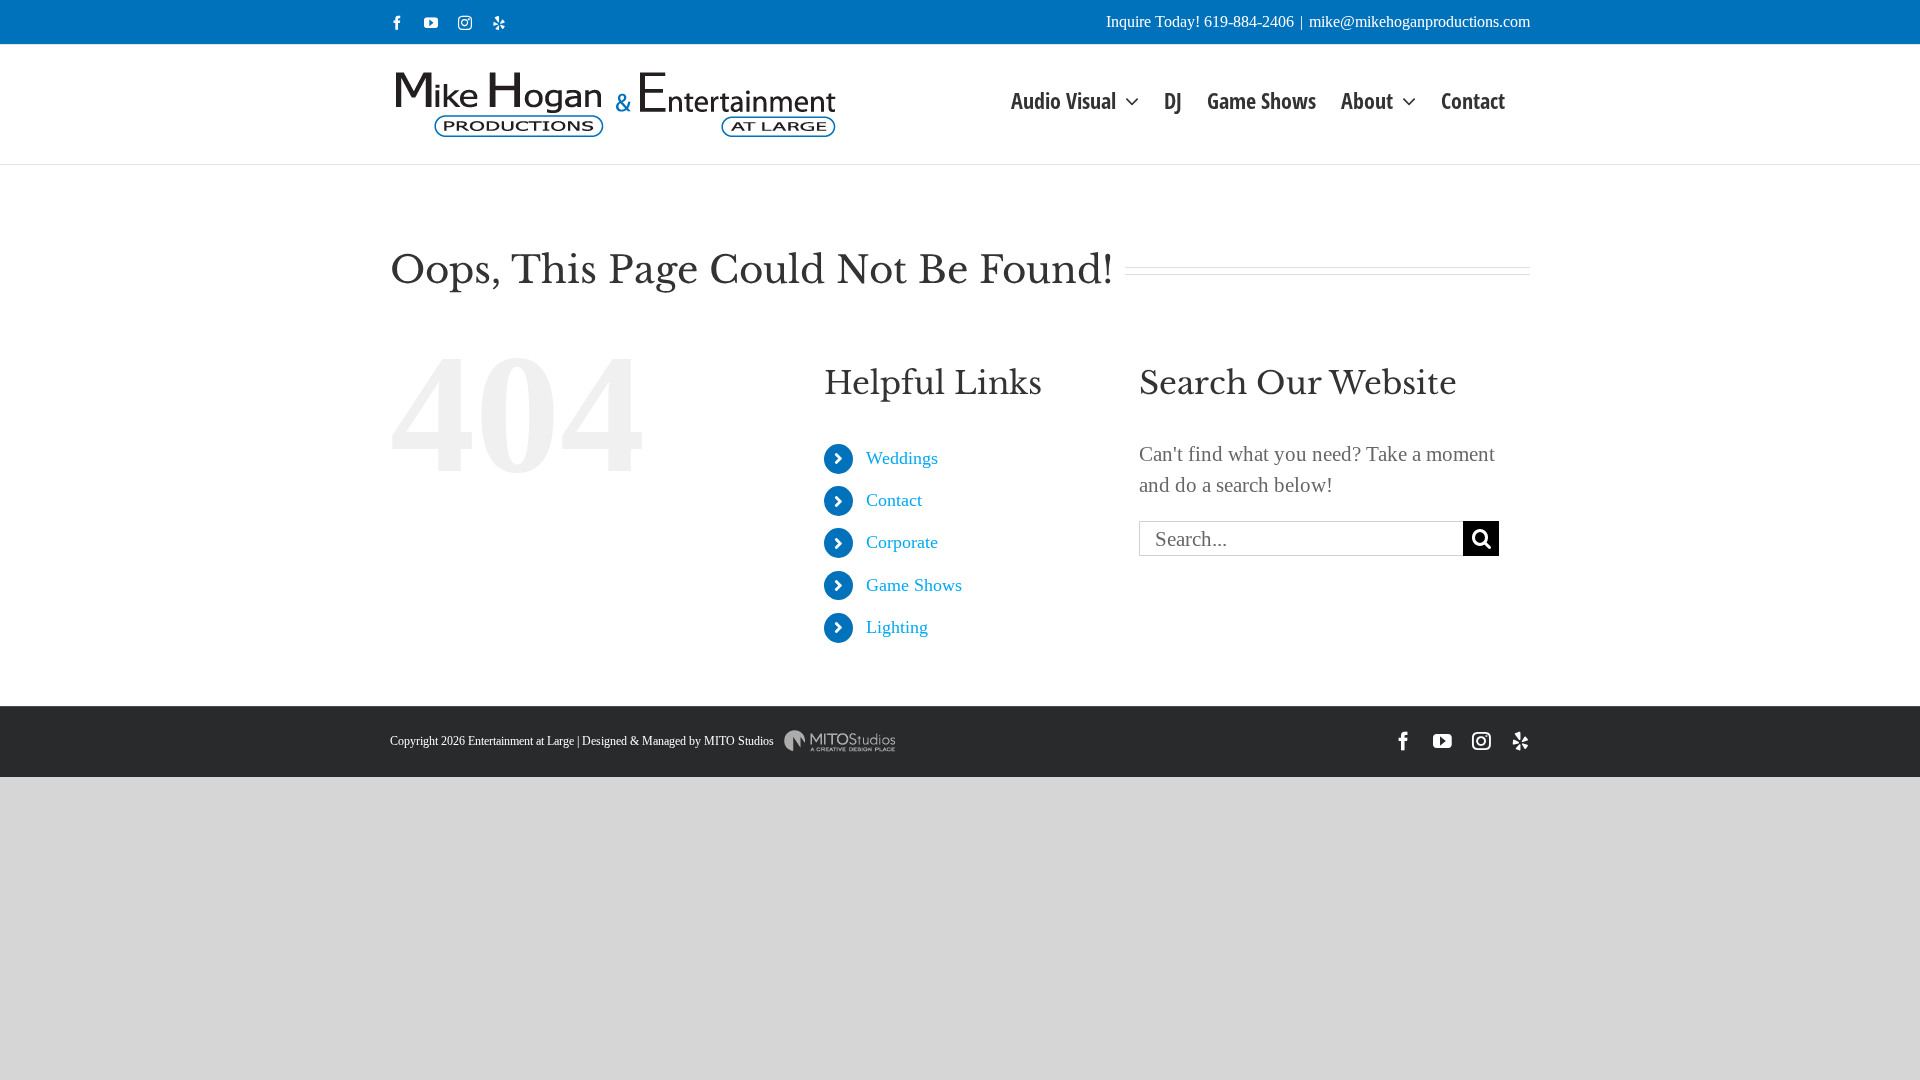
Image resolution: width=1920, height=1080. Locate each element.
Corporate (902, 542)
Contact (894, 500)
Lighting (897, 627)
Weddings (902, 458)
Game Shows (914, 585)
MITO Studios (740, 741)
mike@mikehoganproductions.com (1419, 21)
